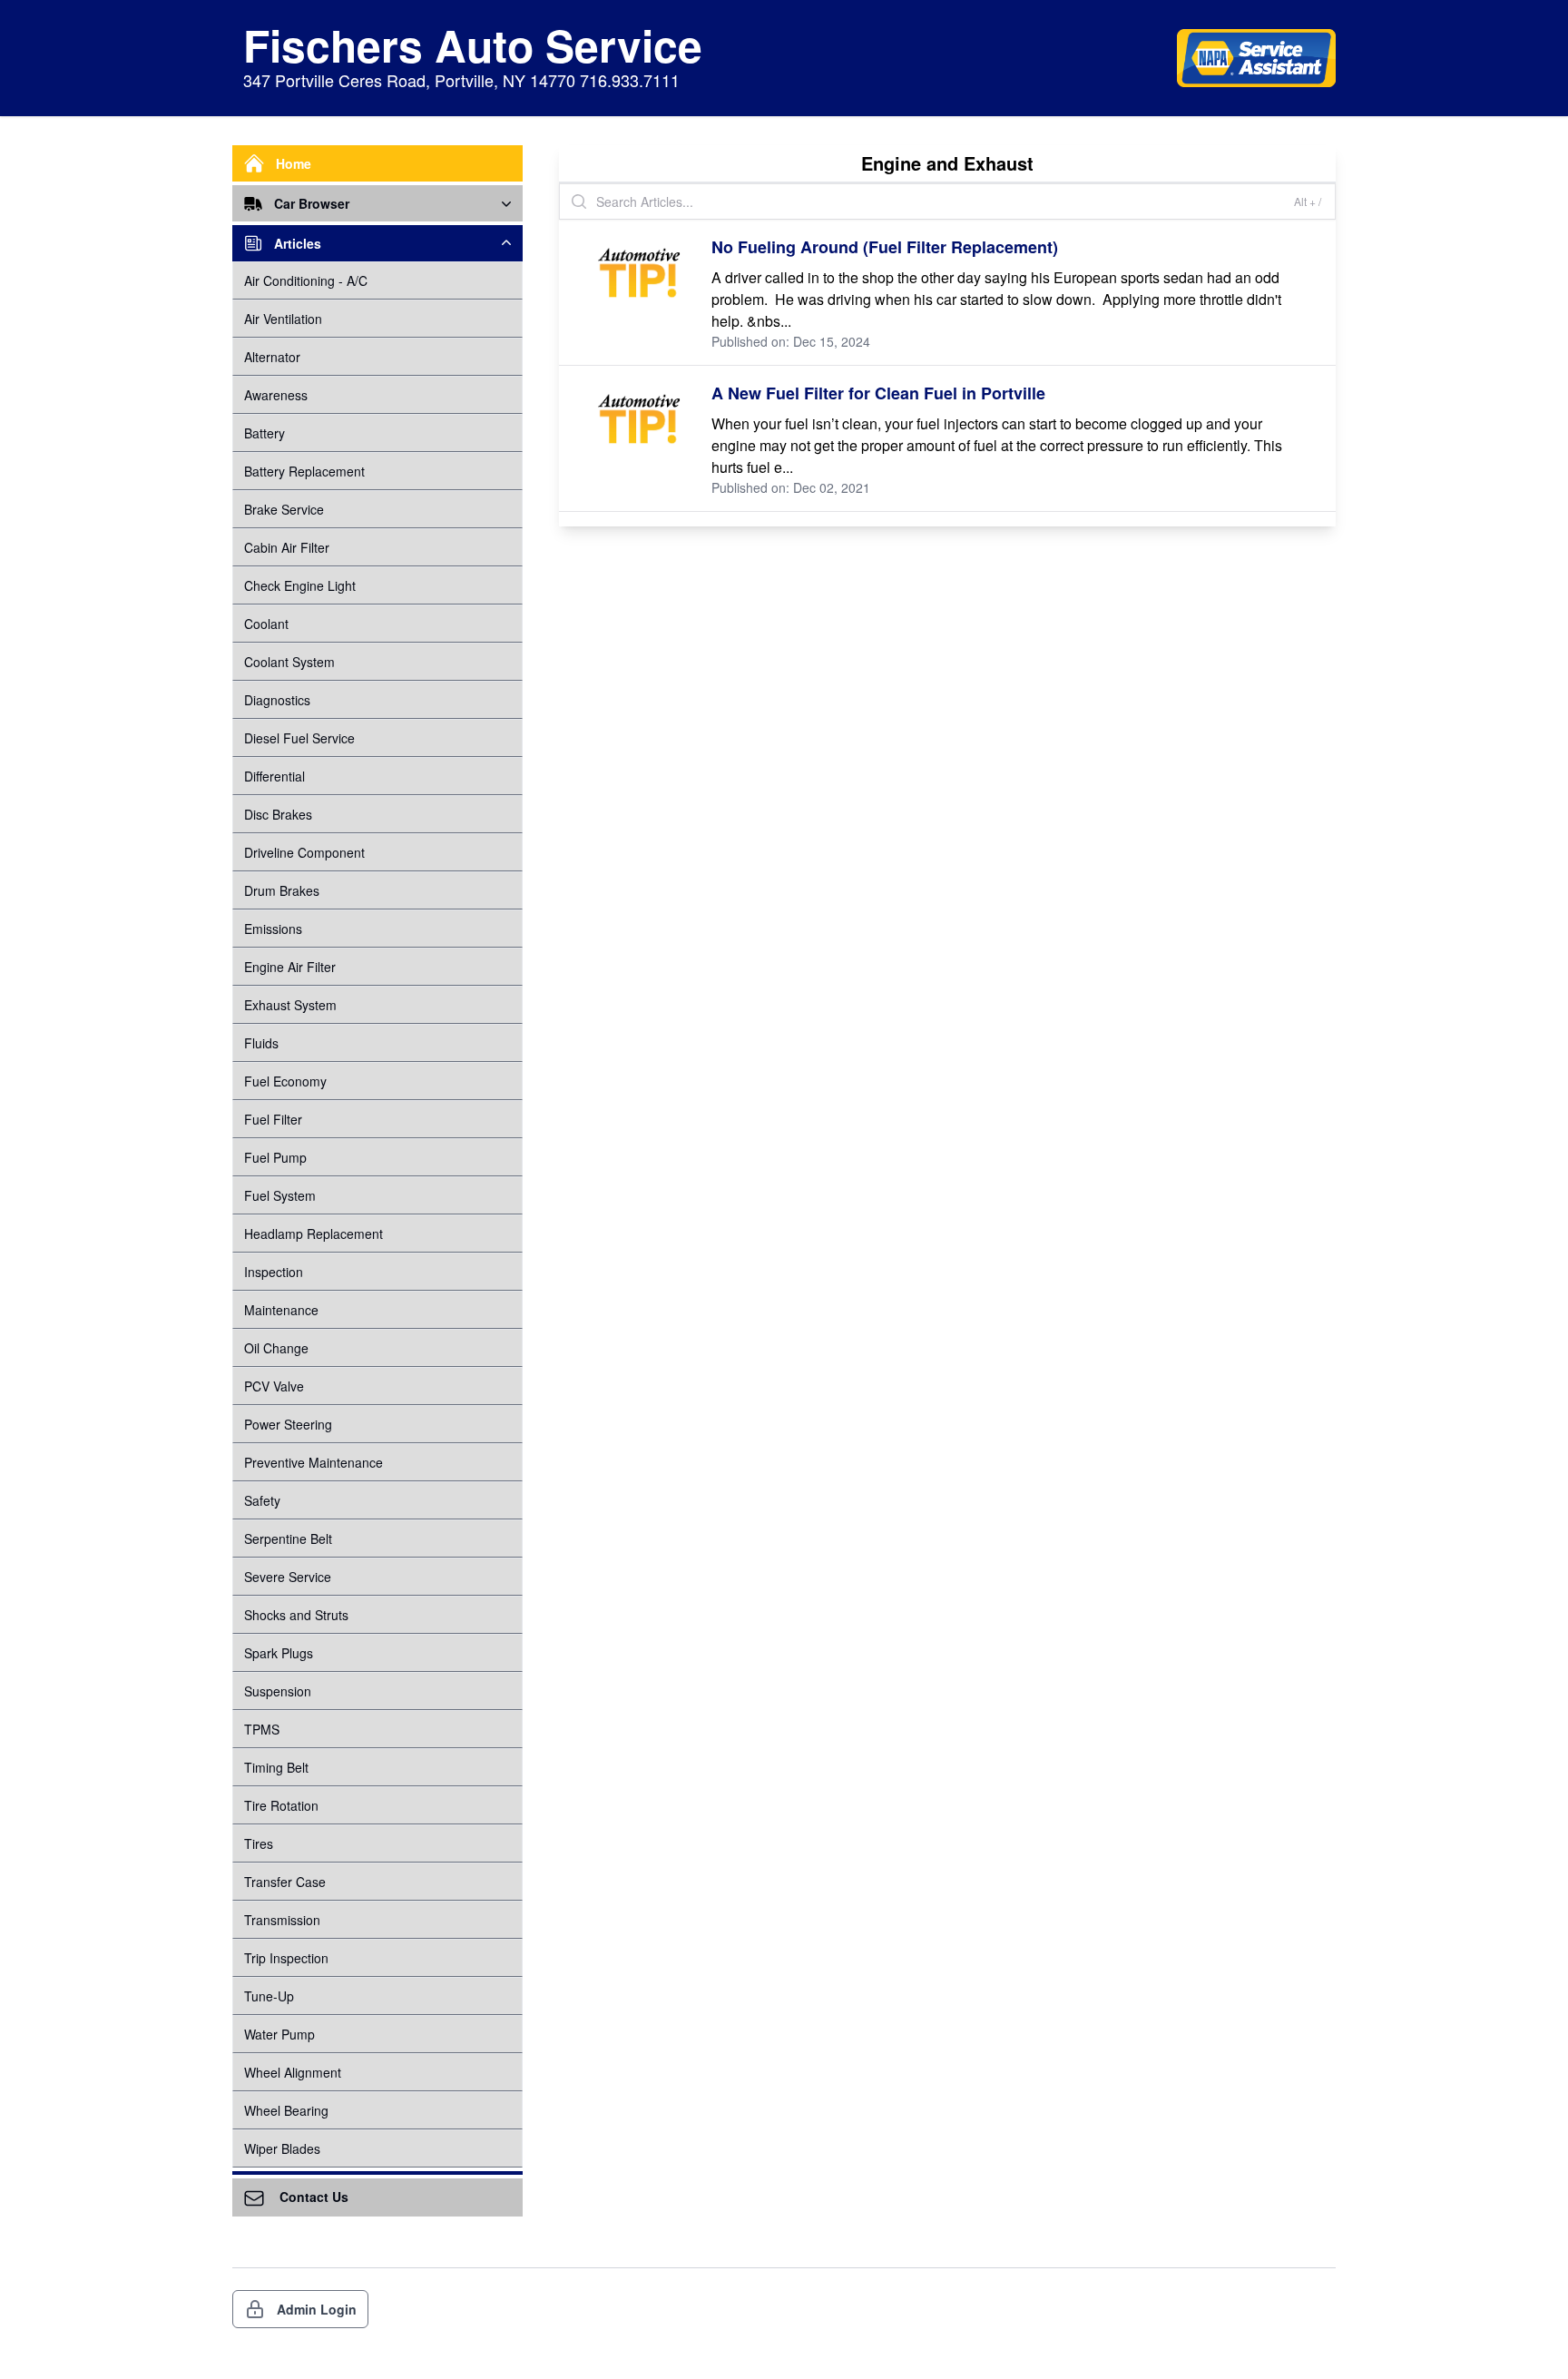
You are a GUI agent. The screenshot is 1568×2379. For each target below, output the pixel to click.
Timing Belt (276, 1767)
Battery (265, 433)
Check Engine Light (300, 585)
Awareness (276, 395)
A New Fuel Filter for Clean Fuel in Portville (878, 393)
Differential (274, 776)
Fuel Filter (273, 1119)
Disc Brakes (278, 814)
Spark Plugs (279, 1653)
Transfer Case (285, 1882)
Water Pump (279, 2034)
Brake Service (284, 509)
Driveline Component (304, 852)
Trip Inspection (286, 1958)
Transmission (282, 1920)
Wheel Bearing (286, 2110)
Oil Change (276, 1348)
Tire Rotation (281, 1805)
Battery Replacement (304, 471)
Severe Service (288, 1577)
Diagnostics (277, 700)
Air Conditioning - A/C (306, 280)
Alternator (272, 357)
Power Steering (288, 1424)
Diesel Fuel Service (299, 738)
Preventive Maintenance (314, 1462)
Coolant (266, 624)
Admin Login (317, 2309)
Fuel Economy (285, 1081)
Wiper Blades (282, 2148)
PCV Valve (274, 1386)
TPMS (262, 1729)
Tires (259, 1843)
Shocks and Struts (296, 1615)
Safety (262, 1500)
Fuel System (280, 1195)
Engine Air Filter (290, 967)
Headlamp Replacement (314, 1234)
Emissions (273, 929)
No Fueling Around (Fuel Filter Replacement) (885, 247)
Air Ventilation (283, 319)
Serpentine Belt (288, 1538)
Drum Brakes (282, 890)
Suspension (278, 1691)
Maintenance (281, 1310)
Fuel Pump (275, 1157)
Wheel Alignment (293, 2072)
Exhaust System (290, 1005)
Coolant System (289, 662)
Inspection (274, 1272)
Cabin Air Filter (287, 547)
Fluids (261, 1043)
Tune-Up (269, 1996)
